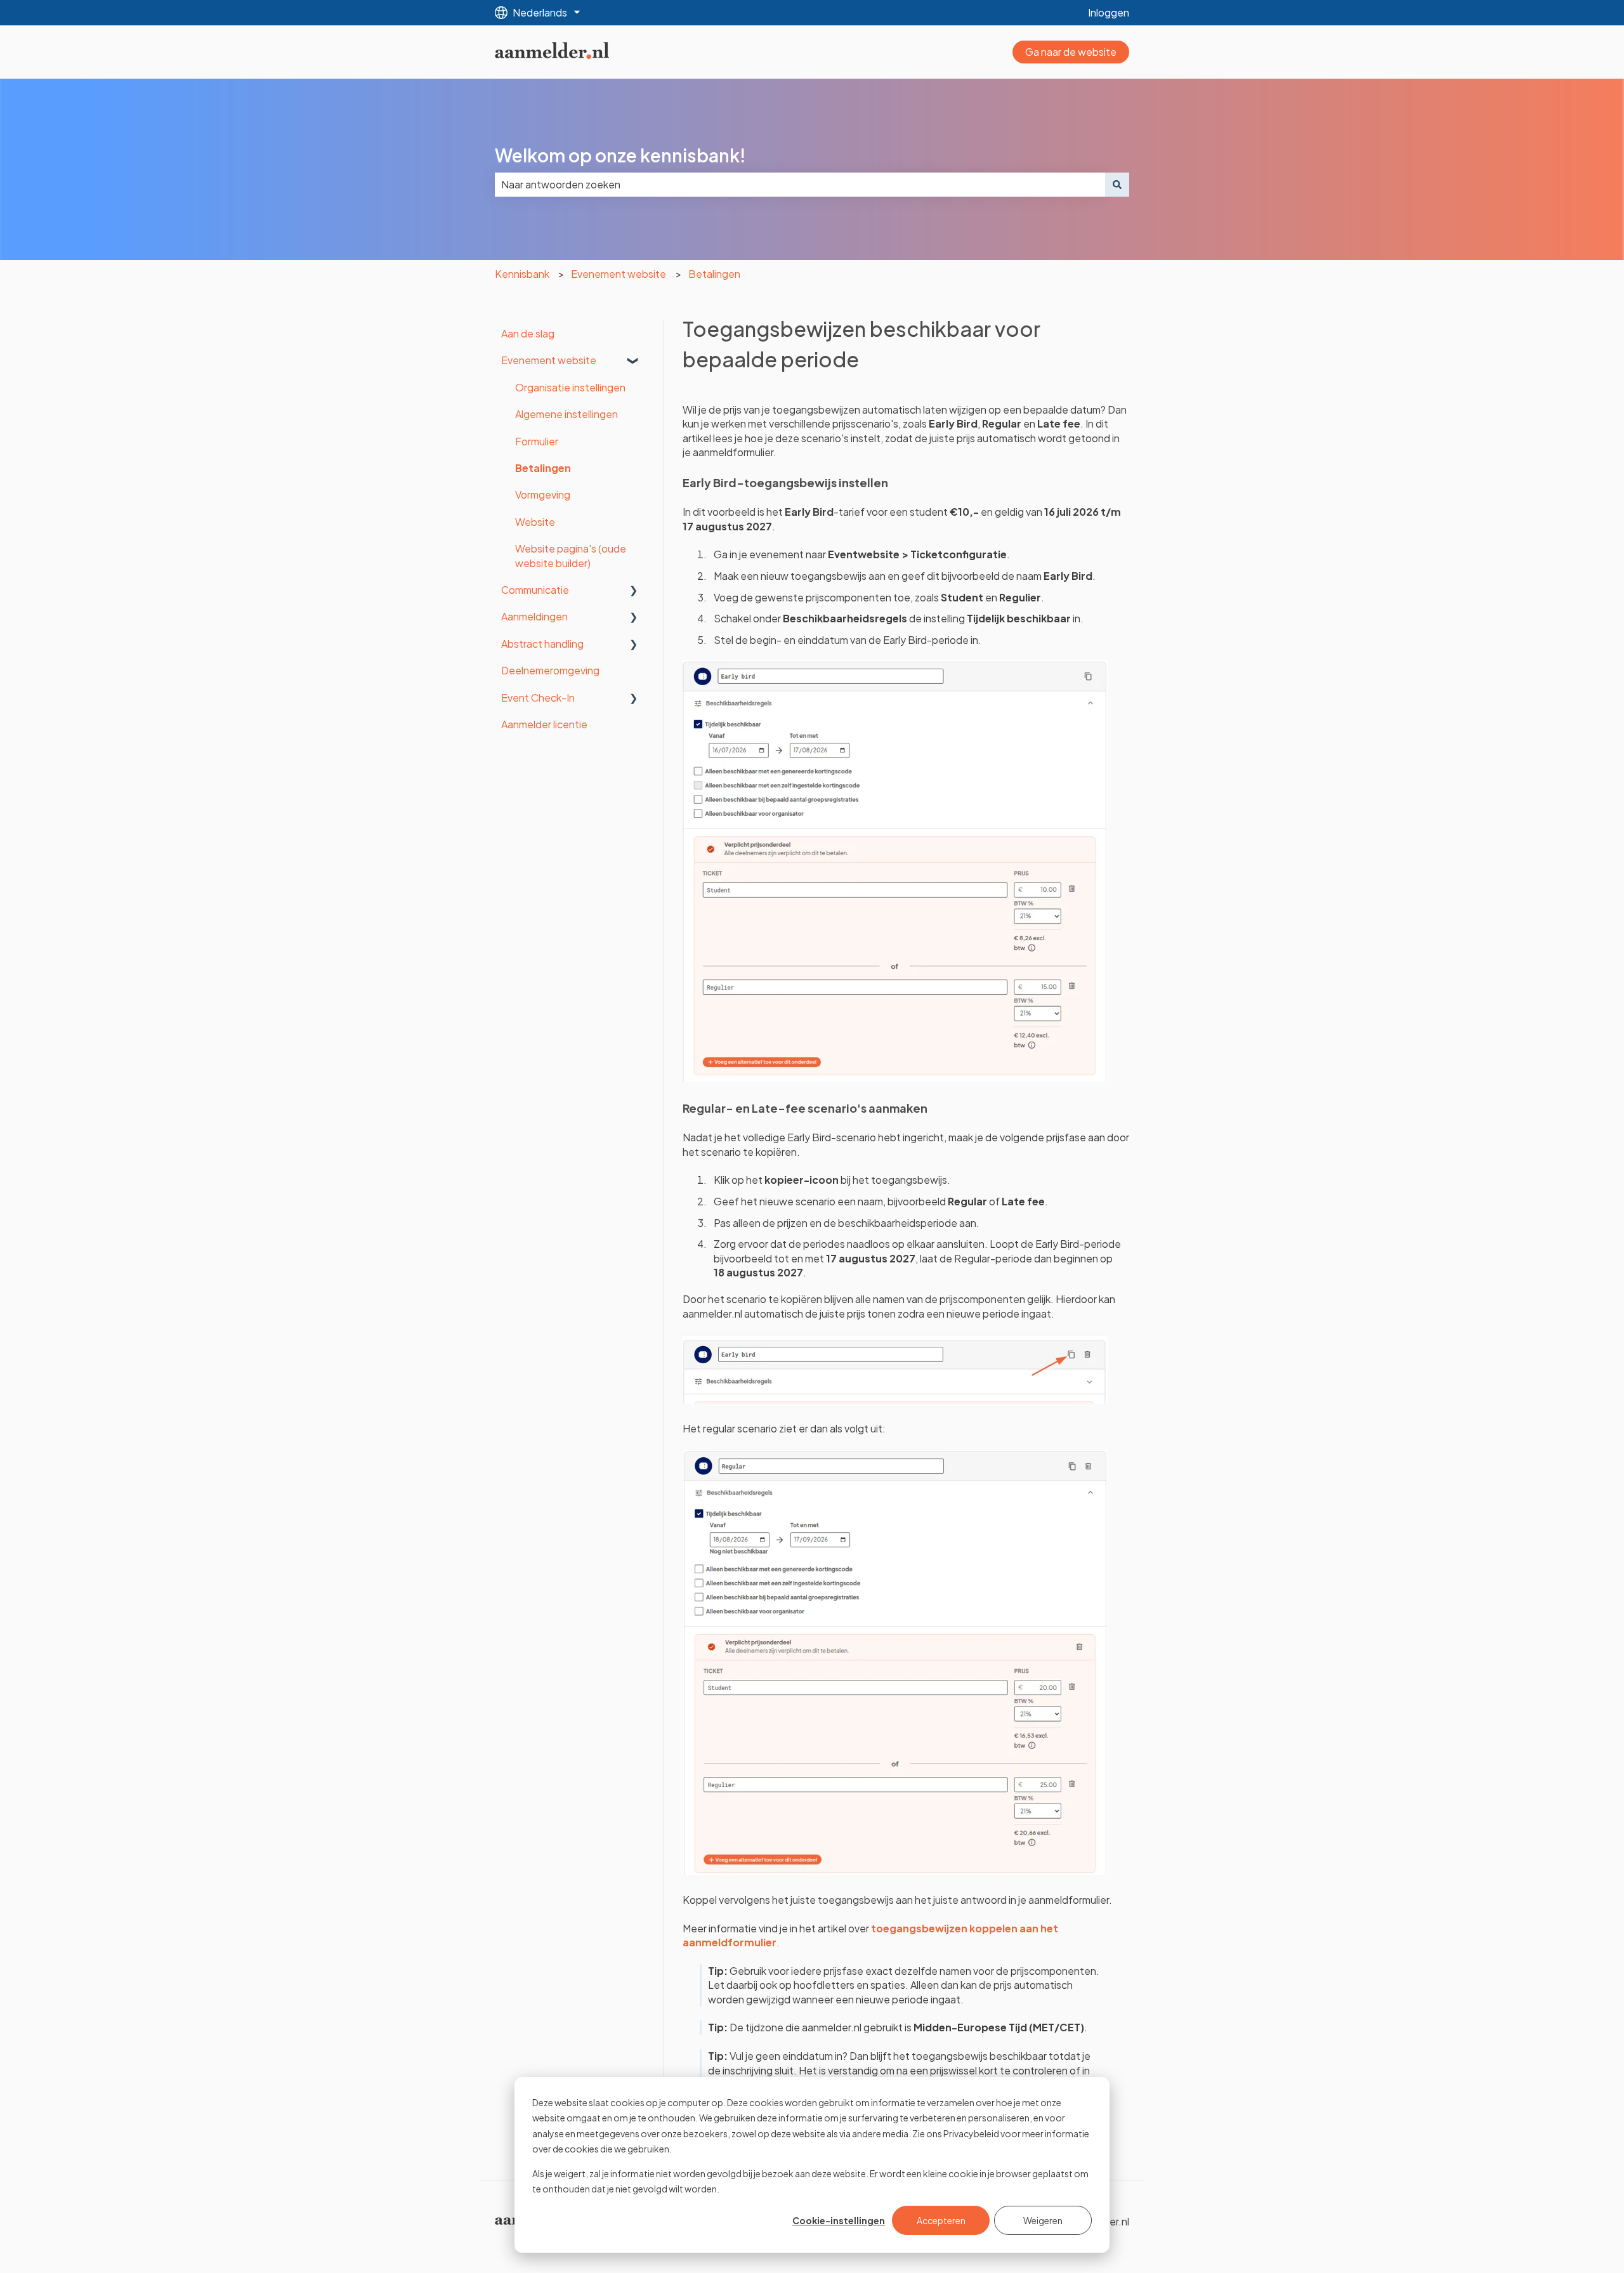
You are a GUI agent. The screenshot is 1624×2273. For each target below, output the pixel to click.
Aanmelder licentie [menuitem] (544, 724)
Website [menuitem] (535, 522)
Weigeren (1043, 2220)
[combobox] (800, 185)
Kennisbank (522, 274)
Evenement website (619, 274)
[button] (634, 361)
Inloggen (1109, 12)
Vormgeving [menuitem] (543, 495)
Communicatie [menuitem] (535, 590)
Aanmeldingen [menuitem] (534, 616)
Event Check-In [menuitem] (538, 698)
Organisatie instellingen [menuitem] (570, 387)
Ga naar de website (1071, 52)
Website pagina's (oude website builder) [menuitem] (571, 555)
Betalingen (714, 274)
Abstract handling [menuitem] (542, 644)
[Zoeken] (1117, 185)
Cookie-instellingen (839, 2220)
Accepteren (941, 2220)
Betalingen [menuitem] (543, 468)
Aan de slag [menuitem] (528, 333)
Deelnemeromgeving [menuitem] (550, 670)
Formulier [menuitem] (537, 441)
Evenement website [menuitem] (549, 360)
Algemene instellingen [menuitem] (566, 414)
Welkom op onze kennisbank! (620, 155)
